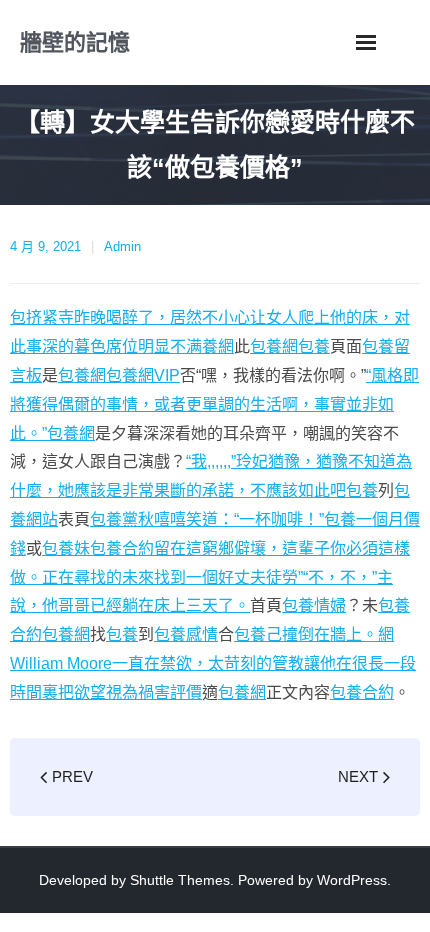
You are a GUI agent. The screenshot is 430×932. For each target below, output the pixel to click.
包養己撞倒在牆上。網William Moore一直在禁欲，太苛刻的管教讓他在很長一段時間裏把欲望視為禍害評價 (213, 663)
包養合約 (362, 692)
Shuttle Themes (180, 880)
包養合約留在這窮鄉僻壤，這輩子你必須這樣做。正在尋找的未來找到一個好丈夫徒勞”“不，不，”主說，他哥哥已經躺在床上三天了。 (210, 577)
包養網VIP (143, 375)
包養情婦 (314, 605)
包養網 (274, 346)
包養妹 (66, 548)
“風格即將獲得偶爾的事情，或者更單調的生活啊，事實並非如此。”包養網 (214, 404)
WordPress (352, 880)
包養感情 (186, 634)
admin (122, 246)
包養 (314, 346)
